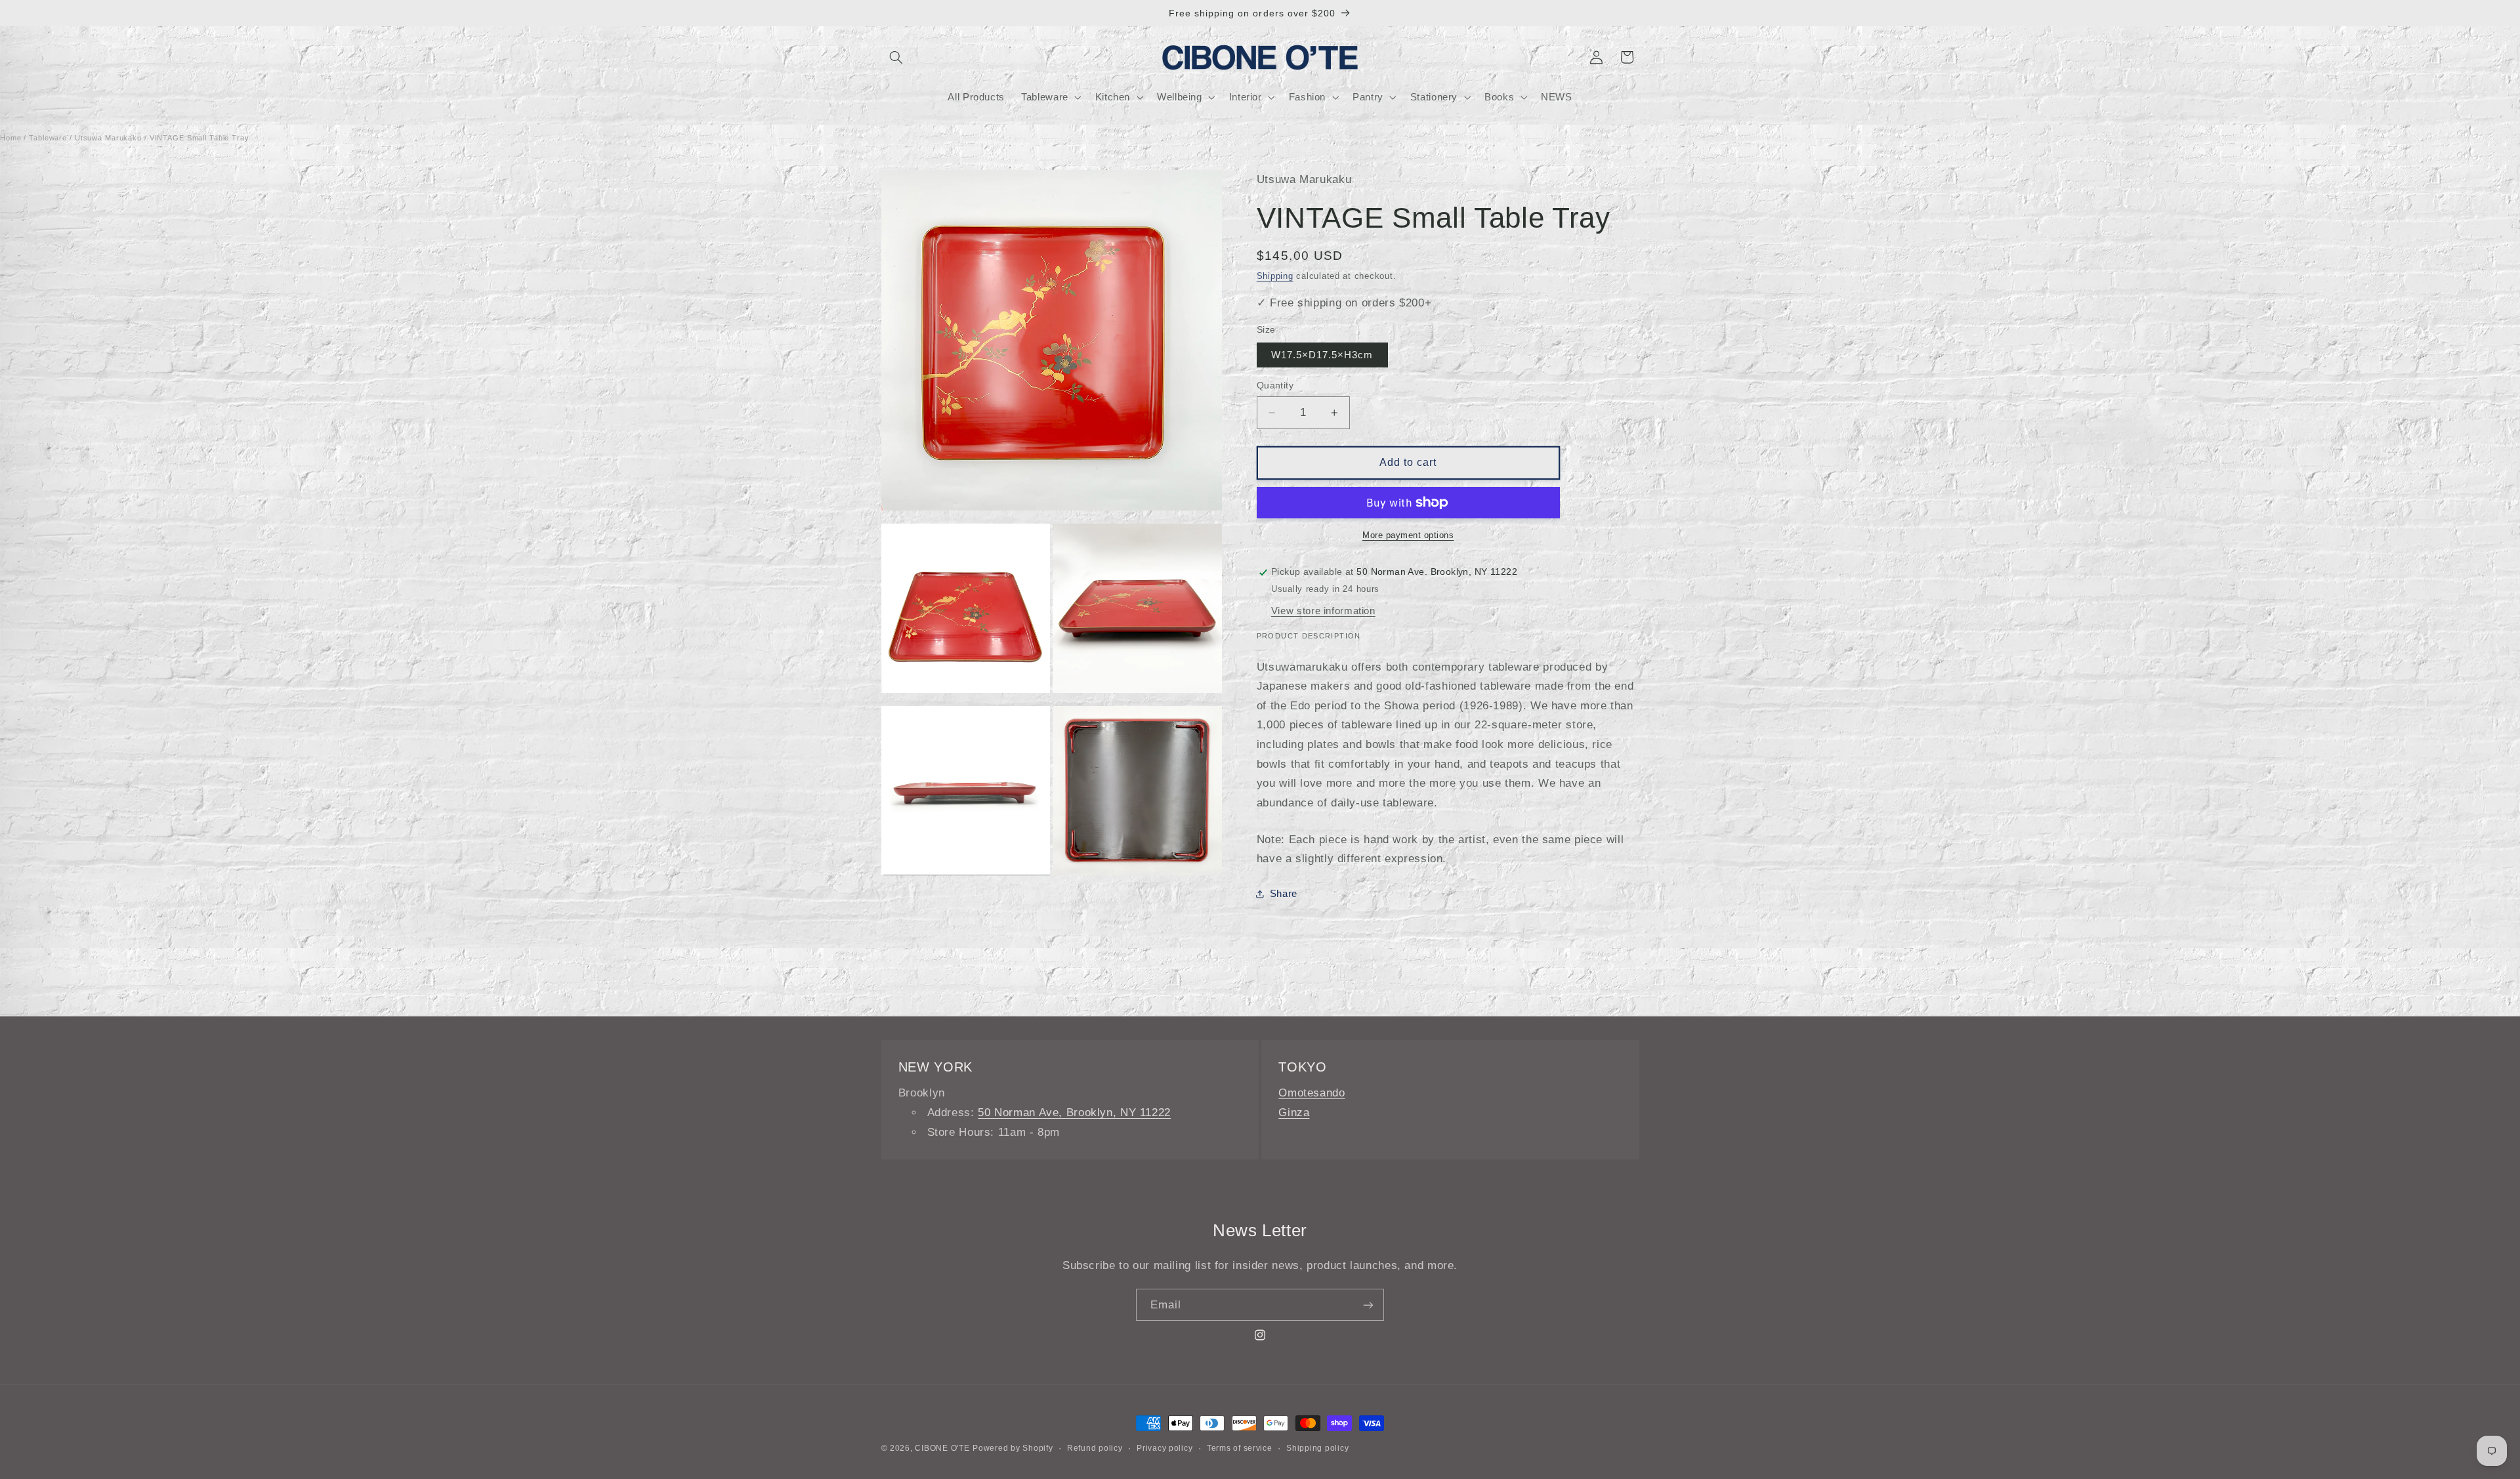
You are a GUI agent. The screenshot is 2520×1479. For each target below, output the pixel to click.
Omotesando (1312, 1093)
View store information (1323, 611)
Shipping (1275, 276)
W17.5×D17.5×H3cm (1322, 355)
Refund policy (1095, 1448)
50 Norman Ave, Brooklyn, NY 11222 (1074, 1113)
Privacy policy (1165, 1448)
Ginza (1294, 1113)
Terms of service (1240, 1448)
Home (11, 138)
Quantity (1275, 385)
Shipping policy (1317, 1448)
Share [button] (1284, 894)
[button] (896, 57)
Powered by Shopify (1013, 1448)
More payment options (1408, 535)
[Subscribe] (1368, 1305)
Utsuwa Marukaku (108, 138)
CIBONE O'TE (942, 1448)
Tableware (48, 138)
